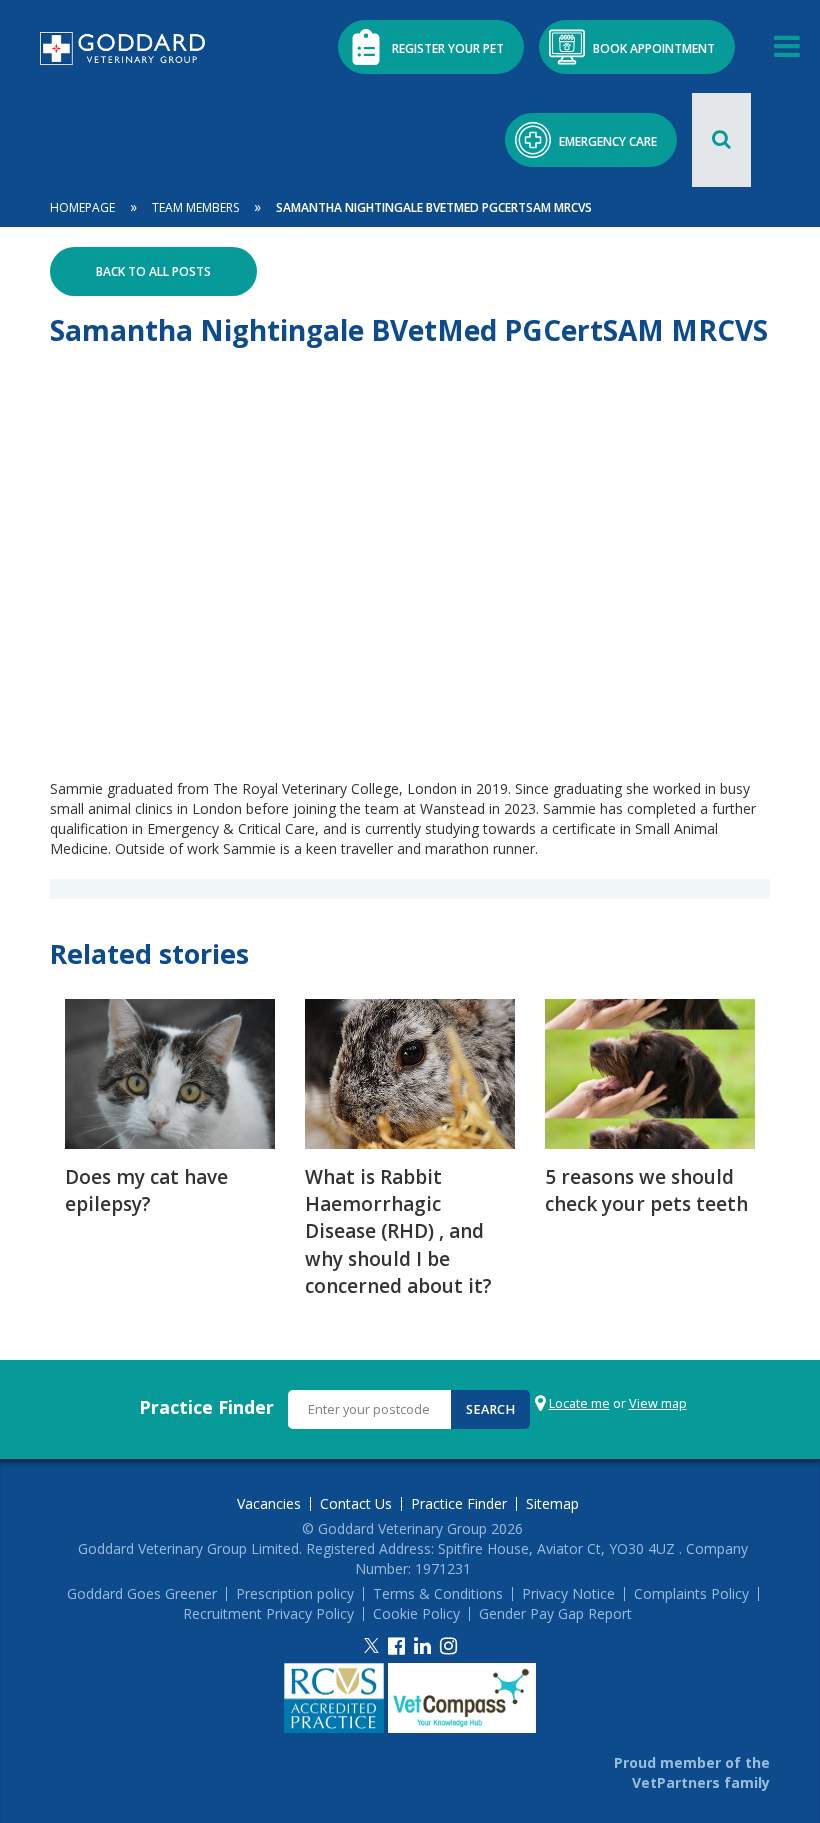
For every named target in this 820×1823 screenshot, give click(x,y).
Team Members (195, 207)
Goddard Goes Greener (142, 1594)
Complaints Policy (691, 1594)
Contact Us (356, 1504)
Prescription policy (295, 1594)
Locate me (579, 1403)
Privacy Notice (568, 1594)
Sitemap (552, 1504)
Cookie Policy (416, 1614)
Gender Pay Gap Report (555, 1614)
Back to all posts (153, 271)
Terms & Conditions (438, 1594)
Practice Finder (206, 1407)
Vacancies (269, 1504)
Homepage (82, 207)
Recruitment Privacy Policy (268, 1614)
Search (490, 1409)
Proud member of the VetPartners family (692, 1772)
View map (658, 1403)
